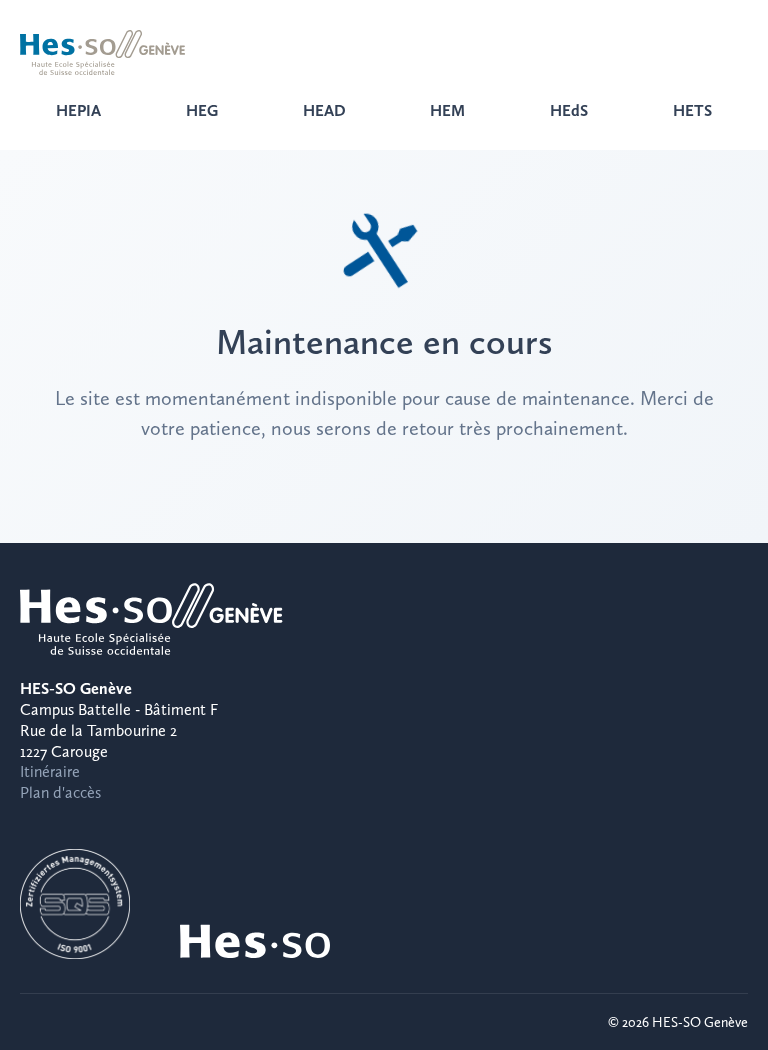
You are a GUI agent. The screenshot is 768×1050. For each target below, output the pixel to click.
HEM (447, 110)
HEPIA (78, 110)
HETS (692, 110)
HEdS (569, 110)
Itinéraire (50, 771)
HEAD (324, 110)
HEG (202, 110)
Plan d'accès (60, 792)
